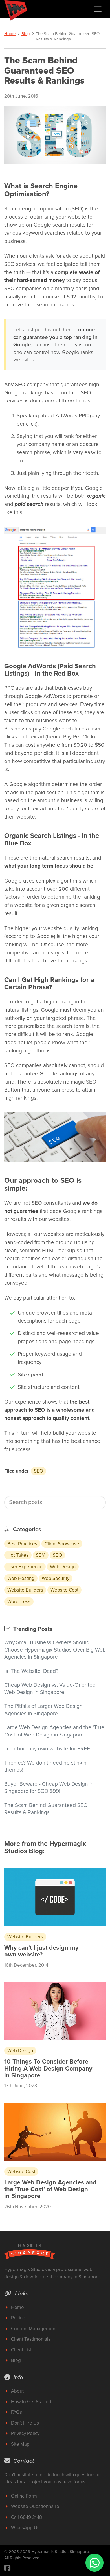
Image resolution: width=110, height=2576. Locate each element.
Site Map (20, 2444)
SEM (41, 1555)
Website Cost (64, 1590)
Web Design (63, 1567)
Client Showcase (62, 1544)
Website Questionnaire (35, 2506)
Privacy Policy (25, 2433)
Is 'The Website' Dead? (31, 1671)
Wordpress (19, 1602)
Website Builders (25, 1590)
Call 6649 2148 (27, 2517)
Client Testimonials (31, 2339)
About (17, 2391)
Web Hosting (21, 1578)
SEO (38, 1471)
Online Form (24, 2496)
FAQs (16, 2412)
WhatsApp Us (25, 2528)
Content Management (34, 2329)
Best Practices (22, 1544)
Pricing (18, 2318)
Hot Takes (18, 1555)
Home (10, 34)
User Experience (25, 1567)
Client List (21, 2350)
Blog (26, 34)
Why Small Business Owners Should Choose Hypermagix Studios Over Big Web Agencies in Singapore (55, 1650)
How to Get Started (31, 2402)
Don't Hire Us (25, 2423)
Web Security (56, 1578)
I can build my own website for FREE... (49, 1749)
